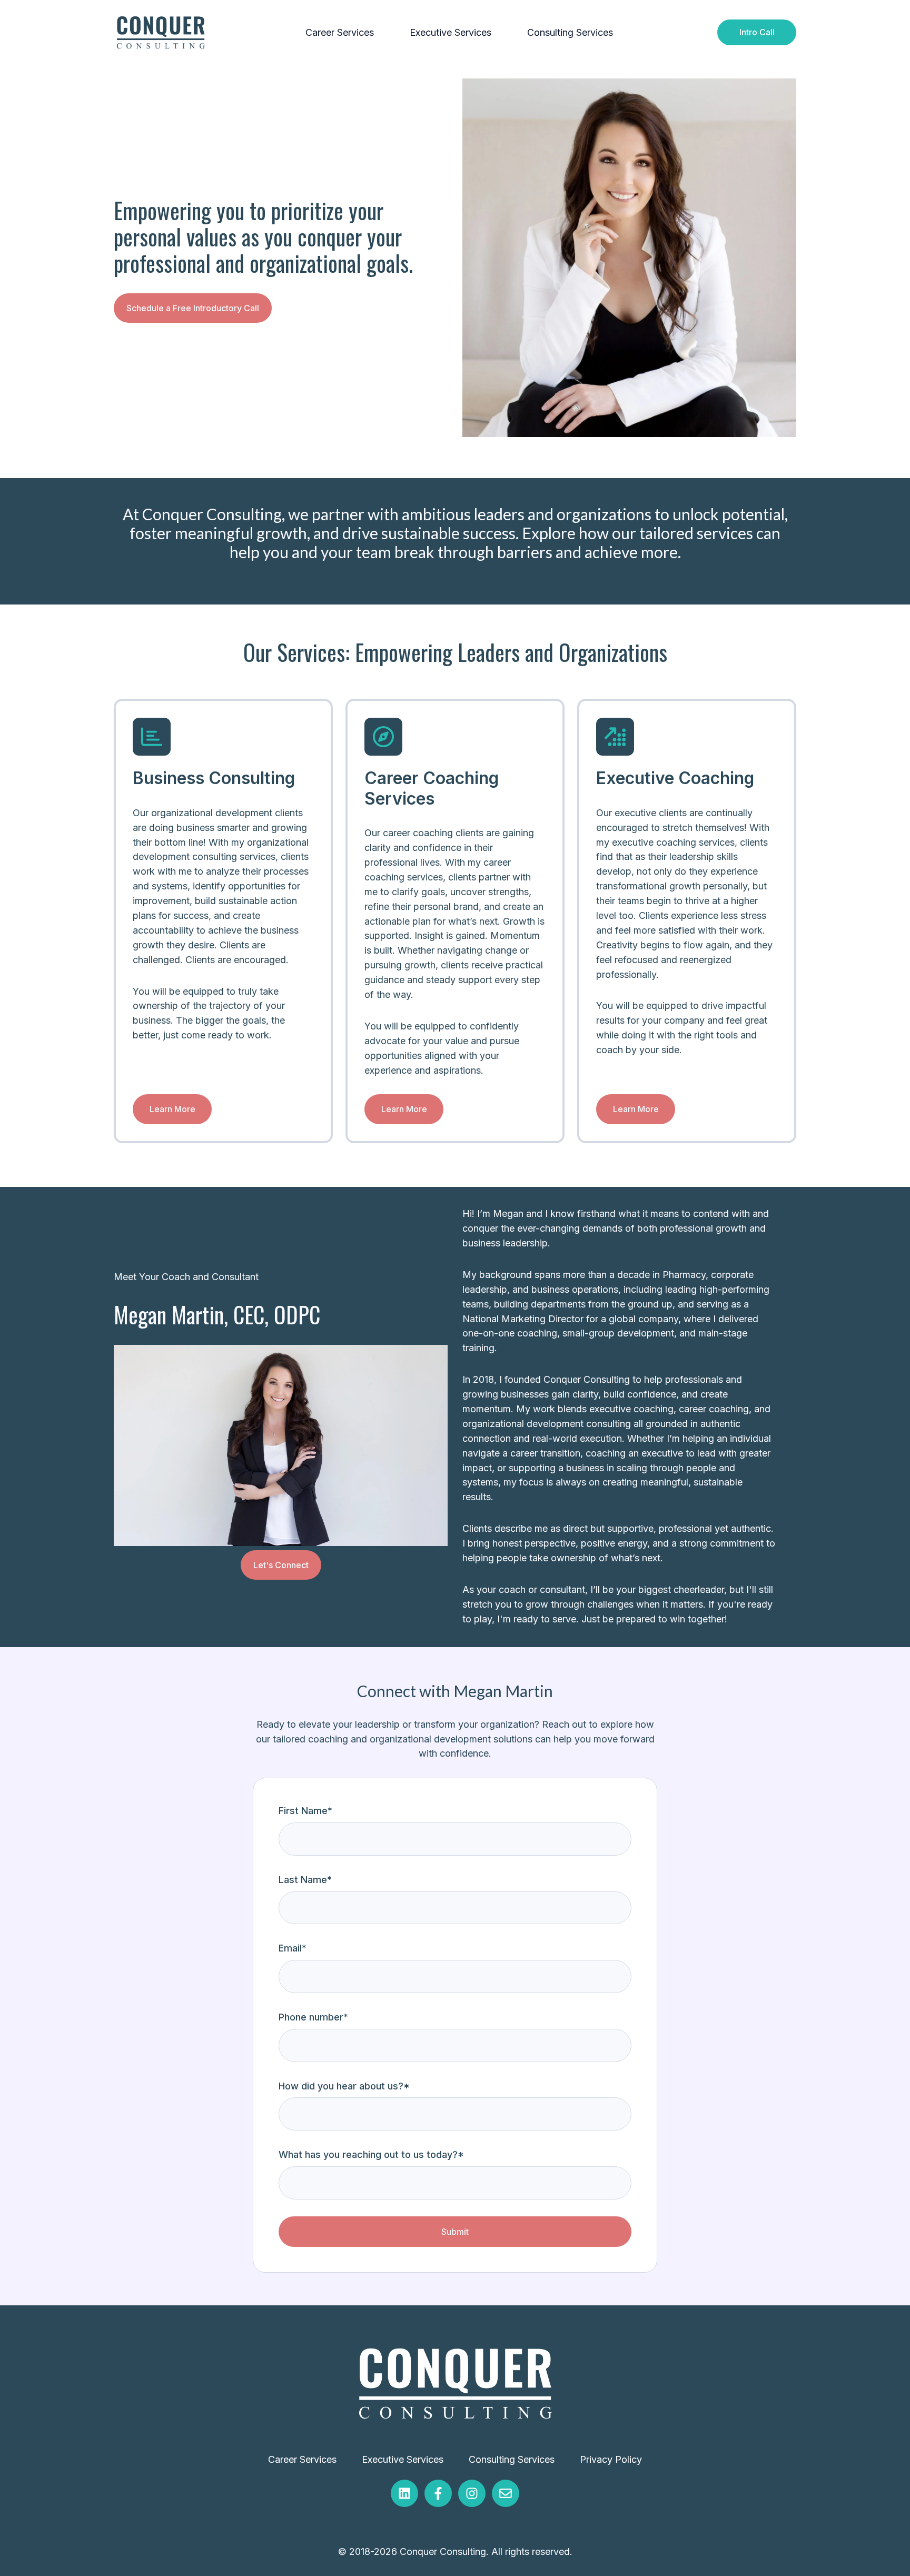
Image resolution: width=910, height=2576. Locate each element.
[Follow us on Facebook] (438, 2493)
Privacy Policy (611, 2459)
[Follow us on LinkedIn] (404, 2493)
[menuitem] (343, 33)
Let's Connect (281, 1565)
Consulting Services (570, 32)
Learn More (172, 1109)
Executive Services (451, 32)
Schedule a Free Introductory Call (193, 308)
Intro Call (757, 32)
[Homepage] (161, 32)
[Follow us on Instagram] (472, 2493)
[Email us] (506, 2493)
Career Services (340, 32)
